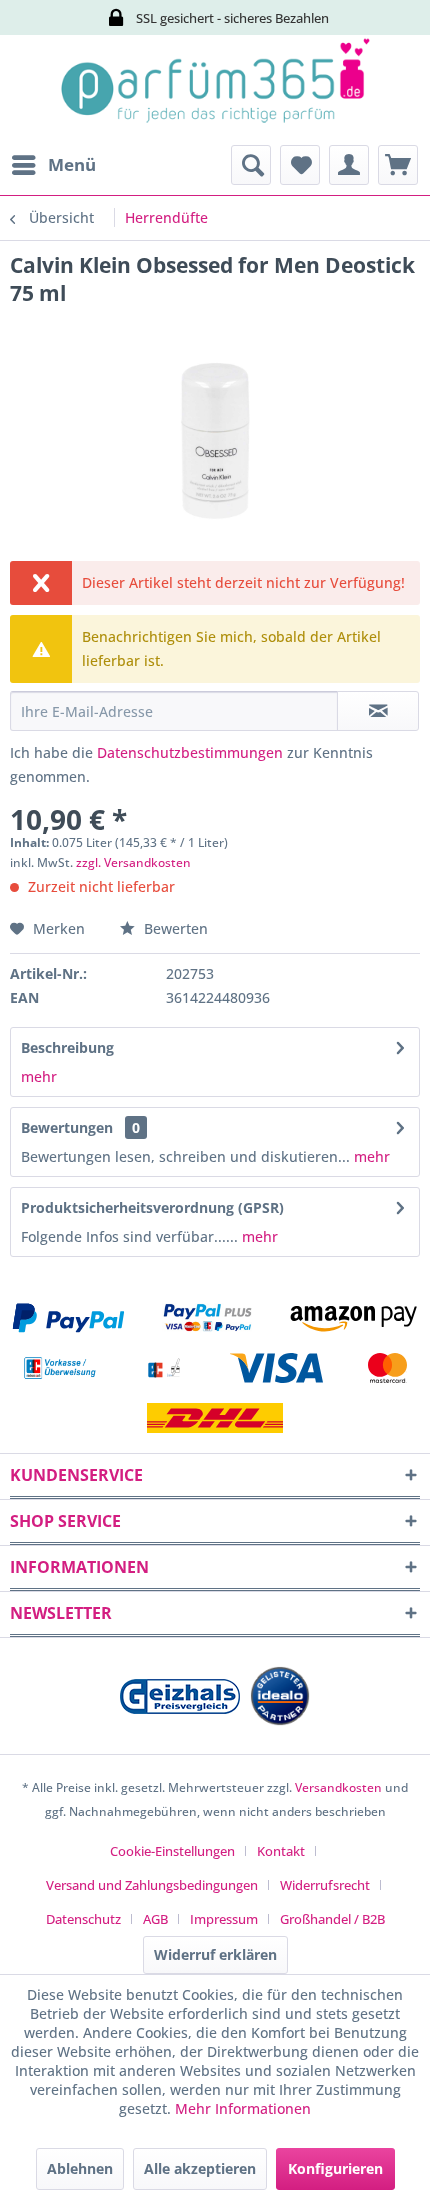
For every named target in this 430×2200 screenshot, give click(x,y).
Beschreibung (67, 1047)
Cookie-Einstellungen (172, 1851)
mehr (39, 1076)
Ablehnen (80, 2168)
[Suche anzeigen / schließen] (251, 165)
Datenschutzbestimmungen (190, 752)
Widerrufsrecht (325, 1885)
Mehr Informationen (243, 2108)
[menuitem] (53, 165)
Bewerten (174, 928)
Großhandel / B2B (332, 1919)
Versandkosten (338, 1787)
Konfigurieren (335, 2168)
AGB (155, 1919)
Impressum (224, 1919)
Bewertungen (67, 1127)
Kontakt (281, 1851)
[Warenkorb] (398, 165)
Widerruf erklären (215, 1954)
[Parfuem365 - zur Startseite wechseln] (215, 90)
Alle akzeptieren (200, 2168)
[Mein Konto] (349, 165)
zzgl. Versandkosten (133, 862)
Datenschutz (83, 1919)
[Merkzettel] (300, 165)
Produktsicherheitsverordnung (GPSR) (152, 1207)
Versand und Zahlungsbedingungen (152, 1885)
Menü (72, 164)
